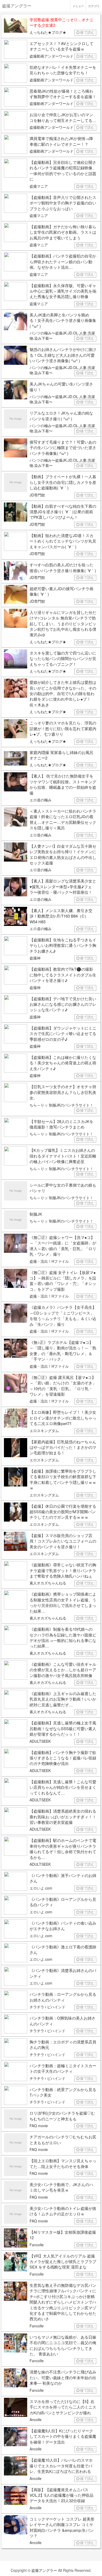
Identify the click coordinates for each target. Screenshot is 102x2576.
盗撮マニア (39, 186)
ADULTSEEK (40, 1741)
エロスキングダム (44, 1431)
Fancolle (37, 2245)
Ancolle (36, 2419)
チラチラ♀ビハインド (47, 2007)
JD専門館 (37, 495)
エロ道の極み (41, 800)
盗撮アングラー (44, 2570)
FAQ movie (39, 2126)
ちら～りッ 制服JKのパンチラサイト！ (61, 1105)
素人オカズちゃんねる (48, 1583)
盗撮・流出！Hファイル (49, 1261)
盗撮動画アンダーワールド (52, 56)
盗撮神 (35, 958)
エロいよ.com (41, 1888)
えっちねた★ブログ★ (48, 32)
